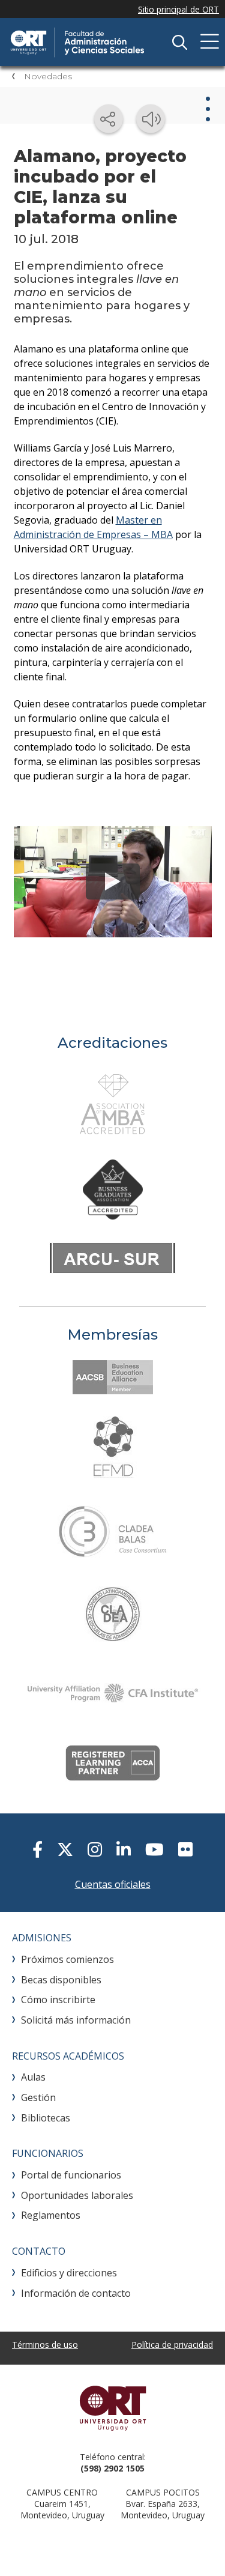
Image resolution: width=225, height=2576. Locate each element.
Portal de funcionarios (71, 2175)
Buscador (179, 42)
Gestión (38, 2097)
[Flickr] (185, 1849)
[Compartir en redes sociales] (109, 119)
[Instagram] (95, 1849)
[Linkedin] (124, 1849)
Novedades (48, 76)
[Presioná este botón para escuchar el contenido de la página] (151, 119)
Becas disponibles (61, 1980)
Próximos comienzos (67, 1959)
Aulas (33, 2077)
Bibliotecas (46, 2118)
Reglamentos (51, 2215)
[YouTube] (154, 1849)
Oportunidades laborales (77, 2195)
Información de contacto (76, 2293)
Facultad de (99, 42)
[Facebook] (37, 1849)
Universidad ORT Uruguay (112, 2408)
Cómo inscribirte (58, 2000)
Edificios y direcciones (69, 2273)
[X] (65, 1849)
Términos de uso (45, 2345)
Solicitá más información (76, 2020)
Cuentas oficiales (113, 1884)
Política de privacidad (172, 2345)
